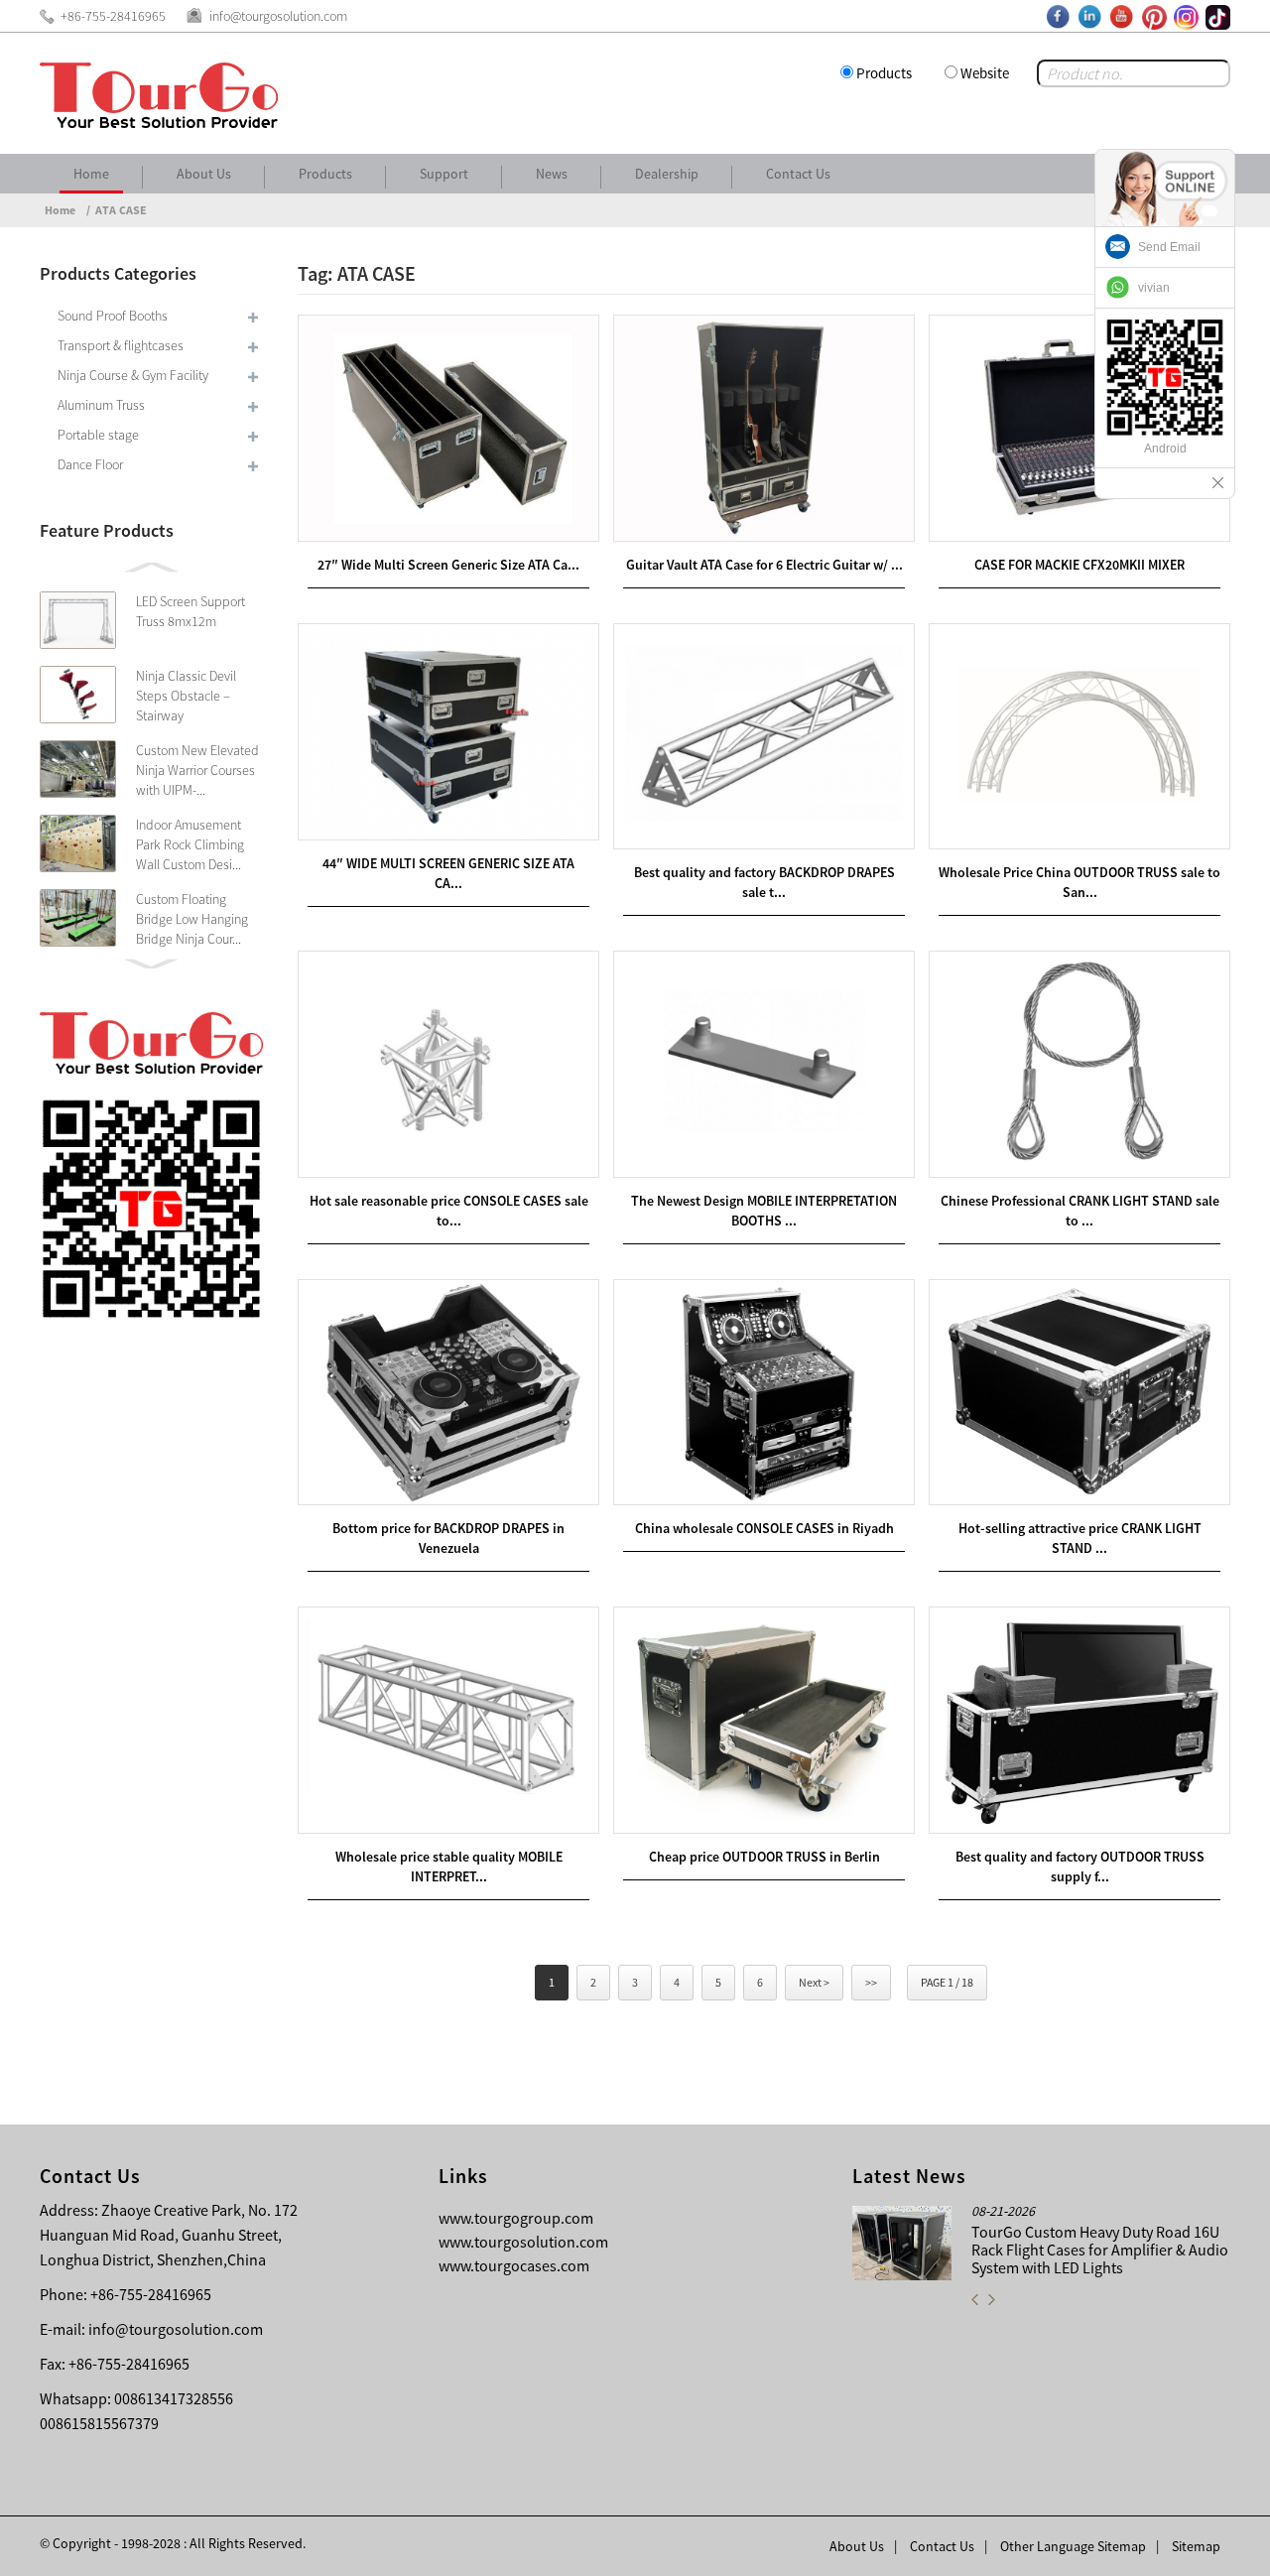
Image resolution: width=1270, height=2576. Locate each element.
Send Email (1169, 247)
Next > (814, 1982)
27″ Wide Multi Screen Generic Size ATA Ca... (448, 565)
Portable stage (98, 435)
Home (91, 174)
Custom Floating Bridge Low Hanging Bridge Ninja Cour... (192, 919)
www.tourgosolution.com (523, 2242)
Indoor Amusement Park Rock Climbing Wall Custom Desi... (190, 844)
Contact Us (798, 174)
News (552, 174)
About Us (204, 174)
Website (985, 73)
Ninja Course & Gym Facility (133, 375)
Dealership (667, 174)
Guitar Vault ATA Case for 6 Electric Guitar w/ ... (764, 565)
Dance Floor (90, 464)
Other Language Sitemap (1073, 2546)
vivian (1154, 288)
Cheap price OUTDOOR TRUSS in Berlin (764, 1857)
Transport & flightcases (121, 345)
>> (871, 1982)
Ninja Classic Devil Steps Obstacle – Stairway (186, 696)
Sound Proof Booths (113, 316)
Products (884, 73)
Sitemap (1196, 2546)
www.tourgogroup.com (516, 2218)
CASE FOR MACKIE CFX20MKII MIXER (1079, 565)
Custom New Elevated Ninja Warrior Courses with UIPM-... (197, 770)
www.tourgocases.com (514, 2265)
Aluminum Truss (101, 405)
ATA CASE (121, 210)
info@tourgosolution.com (176, 2329)
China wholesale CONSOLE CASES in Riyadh (764, 1528)
